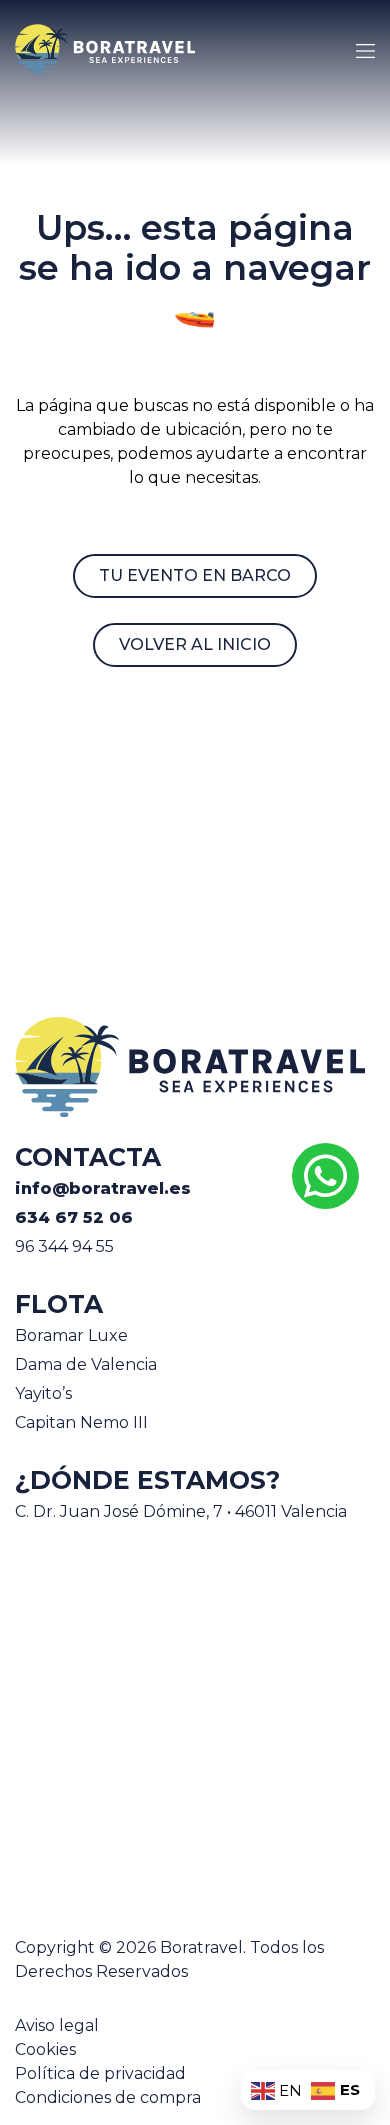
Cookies (45, 2049)
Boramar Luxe (71, 1335)
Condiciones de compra (108, 2097)
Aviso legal (57, 2025)
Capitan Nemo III (81, 1422)
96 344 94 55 (64, 1246)
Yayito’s (43, 1393)
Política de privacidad (100, 2073)
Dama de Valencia (86, 1364)
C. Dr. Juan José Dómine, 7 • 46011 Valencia (181, 1511)
